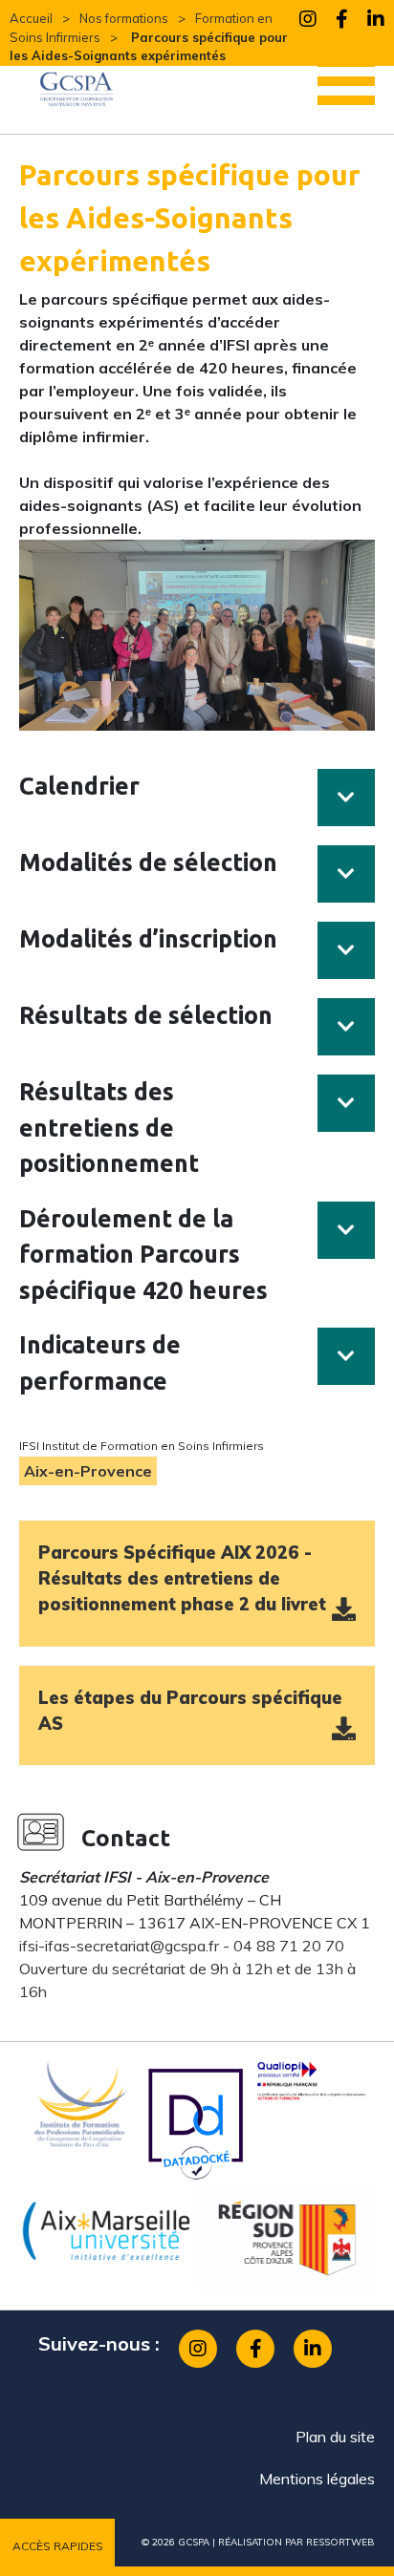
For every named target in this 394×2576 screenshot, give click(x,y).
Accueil (31, 18)
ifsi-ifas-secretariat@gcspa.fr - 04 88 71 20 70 (182, 1946)
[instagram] (308, 22)
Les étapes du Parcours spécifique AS (190, 1711)
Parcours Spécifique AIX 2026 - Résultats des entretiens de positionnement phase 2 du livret (182, 1578)
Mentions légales (317, 2479)
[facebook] (342, 22)
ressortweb (340, 2542)
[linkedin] (376, 22)
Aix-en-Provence (88, 1471)
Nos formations (124, 18)
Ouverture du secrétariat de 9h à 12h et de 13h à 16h (187, 1980)
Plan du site (335, 2437)
